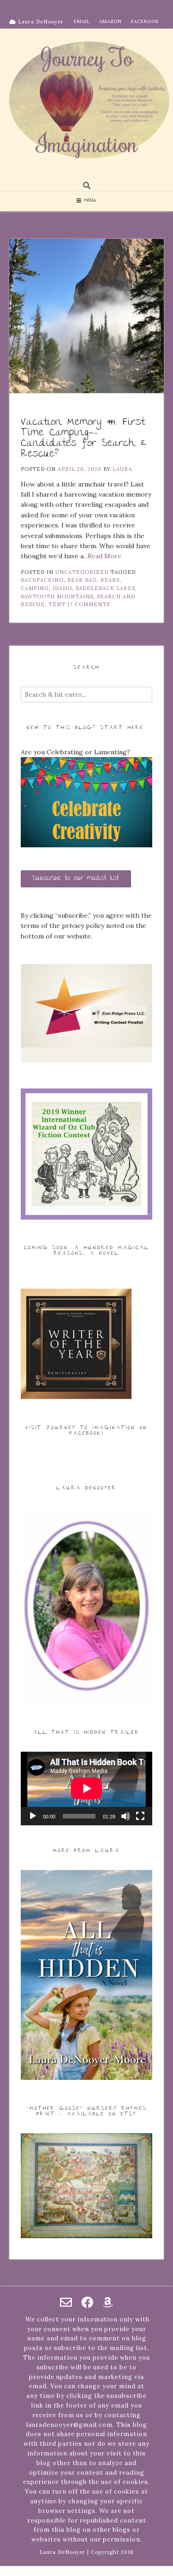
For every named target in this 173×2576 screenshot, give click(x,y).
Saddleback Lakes (105, 588)
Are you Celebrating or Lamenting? (75, 752)
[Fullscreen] (140, 1816)
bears (110, 580)
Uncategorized (82, 572)
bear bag (82, 580)
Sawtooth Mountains (57, 596)
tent (57, 604)
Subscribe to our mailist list (76, 879)
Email (82, 21)
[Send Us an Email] (66, 2302)
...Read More (102, 556)
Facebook (145, 21)
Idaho (62, 588)
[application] (86, 1789)
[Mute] (125, 1816)
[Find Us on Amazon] (108, 2302)
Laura (122, 469)
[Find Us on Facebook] (87, 2302)
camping (35, 588)
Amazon (110, 21)
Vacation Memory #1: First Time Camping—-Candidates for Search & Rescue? (84, 439)
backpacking (42, 580)
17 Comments (89, 604)
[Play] (33, 1816)
